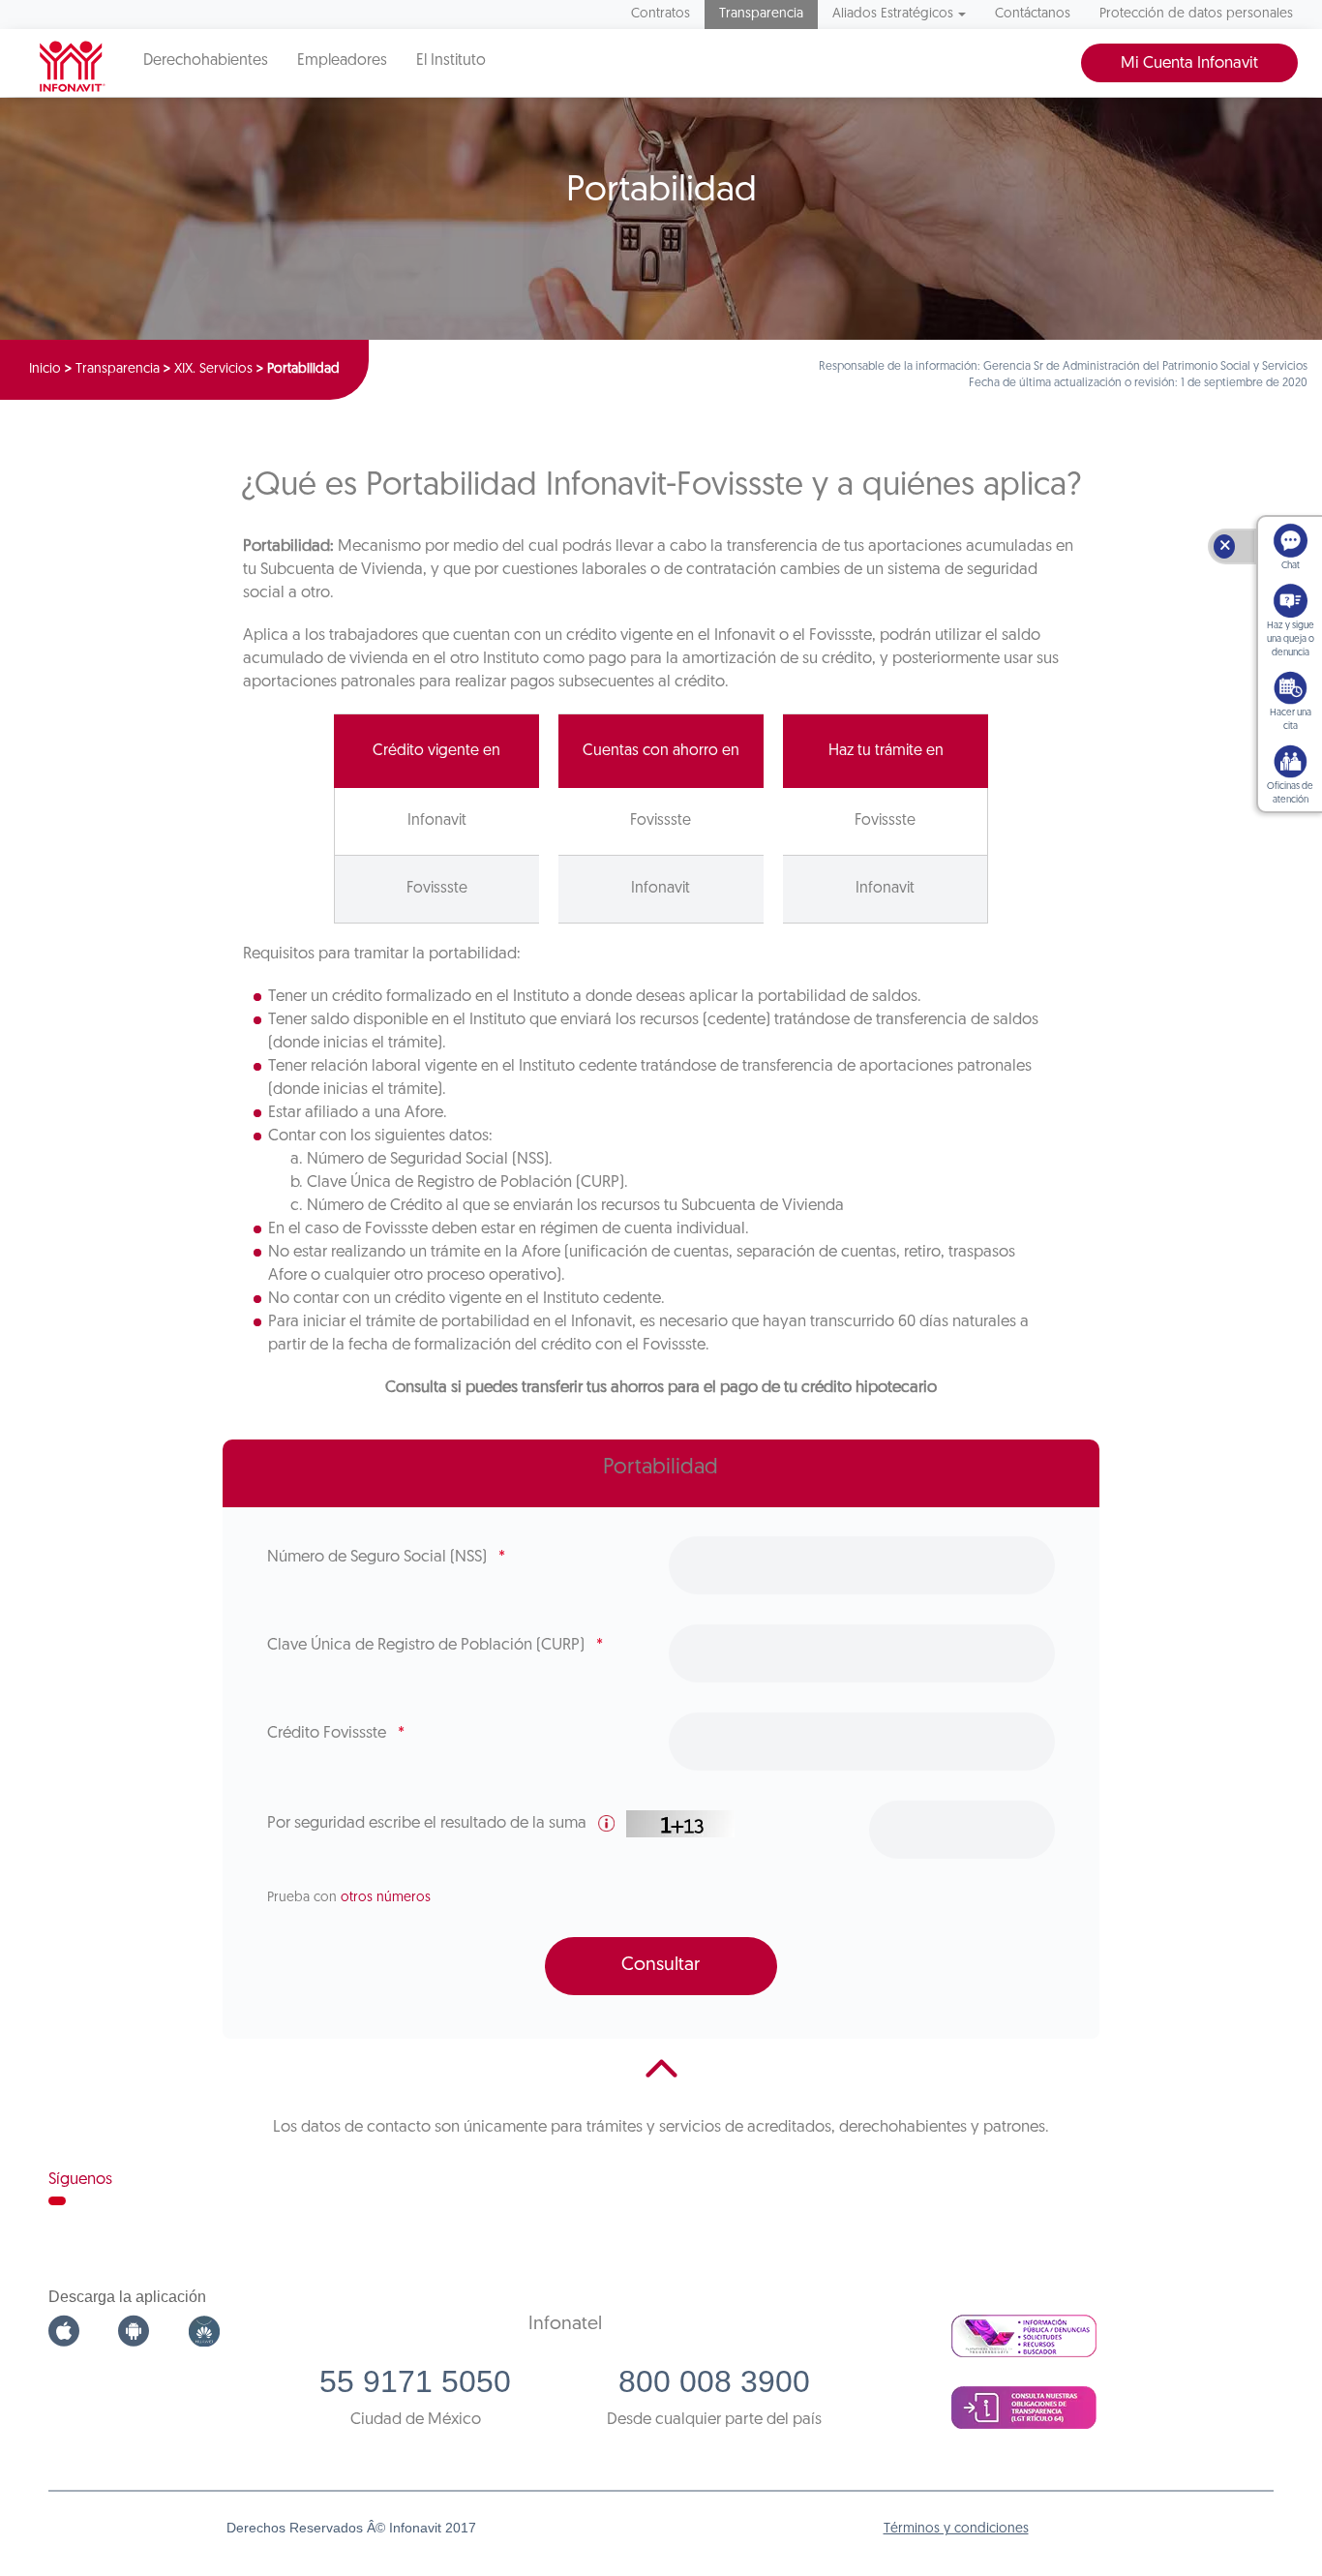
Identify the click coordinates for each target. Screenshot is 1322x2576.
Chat (1291, 566)
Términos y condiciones (956, 2529)
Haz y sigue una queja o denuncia (1291, 639)
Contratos (661, 14)
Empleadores (342, 61)
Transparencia (761, 14)
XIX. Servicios (213, 369)
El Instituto (451, 61)
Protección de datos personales (1196, 14)
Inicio (45, 369)
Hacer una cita (1291, 720)
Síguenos (80, 2180)
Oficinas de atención (1290, 793)
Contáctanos (1033, 14)
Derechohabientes (206, 61)
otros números (386, 1898)
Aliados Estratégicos (893, 14)
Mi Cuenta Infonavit (1189, 63)
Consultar (661, 1965)
